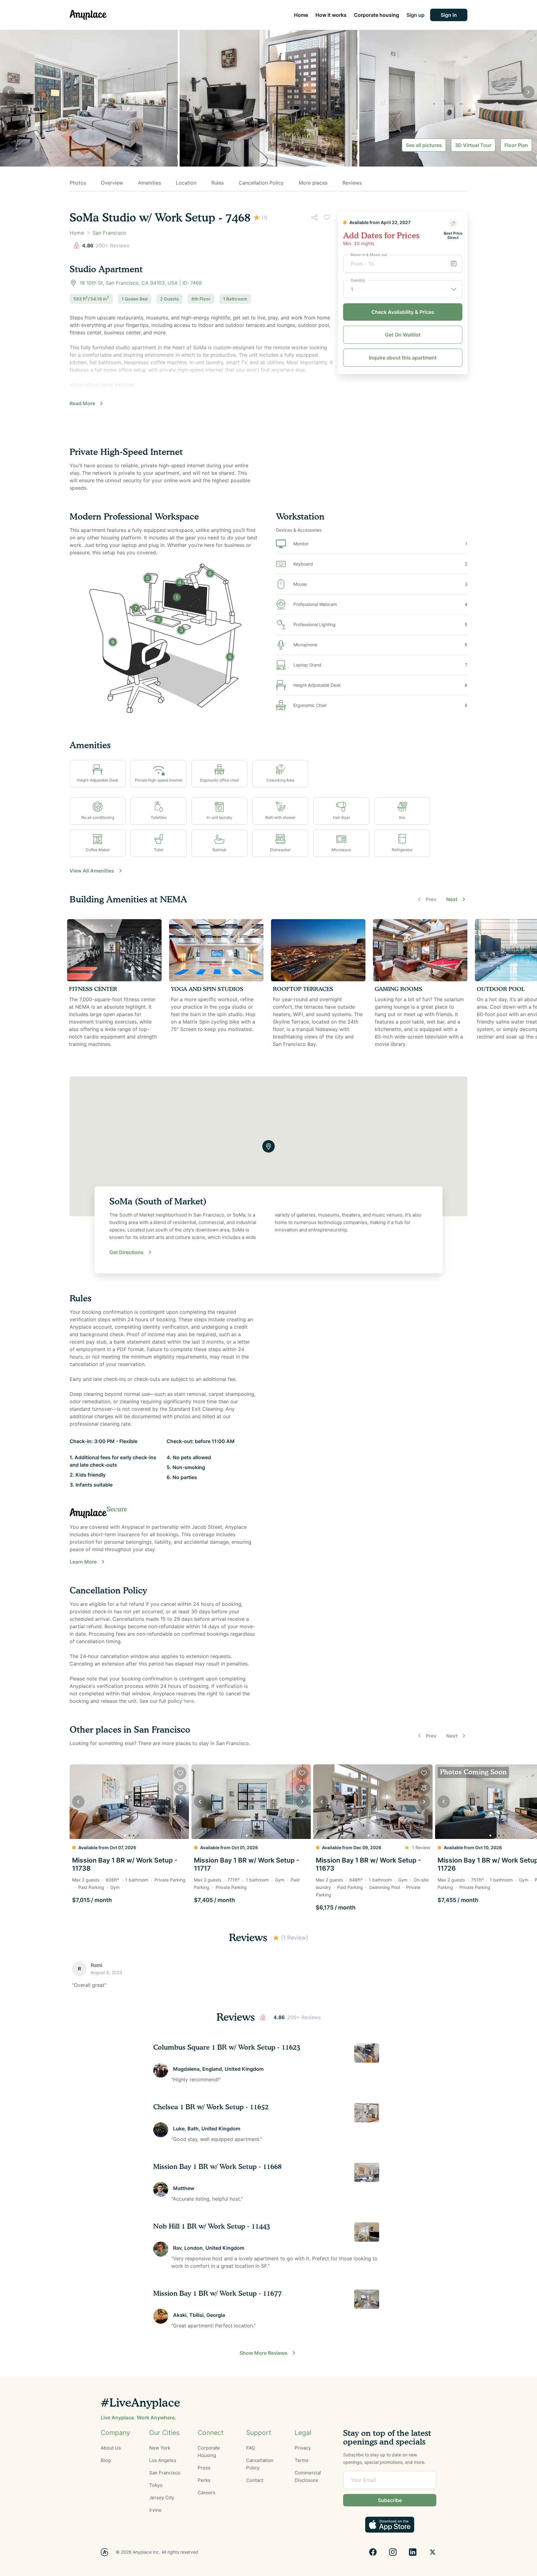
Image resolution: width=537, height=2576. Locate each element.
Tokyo (156, 2485)
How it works (331, 15)
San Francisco (165, 2473)
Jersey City (162, 2498)
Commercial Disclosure (308, 2476)
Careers (207, 2493)
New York (160, 2448)
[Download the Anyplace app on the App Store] (390, 2525)
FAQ (250, 2448)
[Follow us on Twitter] (433, 2552)
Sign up (415, 15)
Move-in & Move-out (369, 255)
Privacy (303, 2448)
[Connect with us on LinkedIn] (413, 2552)
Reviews (352, 183)
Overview (112, 183)
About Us (111, 2448)
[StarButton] (276, 1938)
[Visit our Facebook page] (373, 2552)
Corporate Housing (209, 2452)
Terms (302, 2460)
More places (313, 183)
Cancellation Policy (261, 183)
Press (204, 2468)
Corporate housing (376, 15)
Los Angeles (163, 2460)
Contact (255, 2480)
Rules (218, 183)
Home (301, 15)
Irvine (155, 2510)
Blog (106, 2460)
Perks (204, 2480)
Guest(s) (358, 280)
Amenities (149, 183)
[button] (449, 15)
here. (189, 1701)
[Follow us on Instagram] (393, 2552)
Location (186, 183)
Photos (78, 183)
